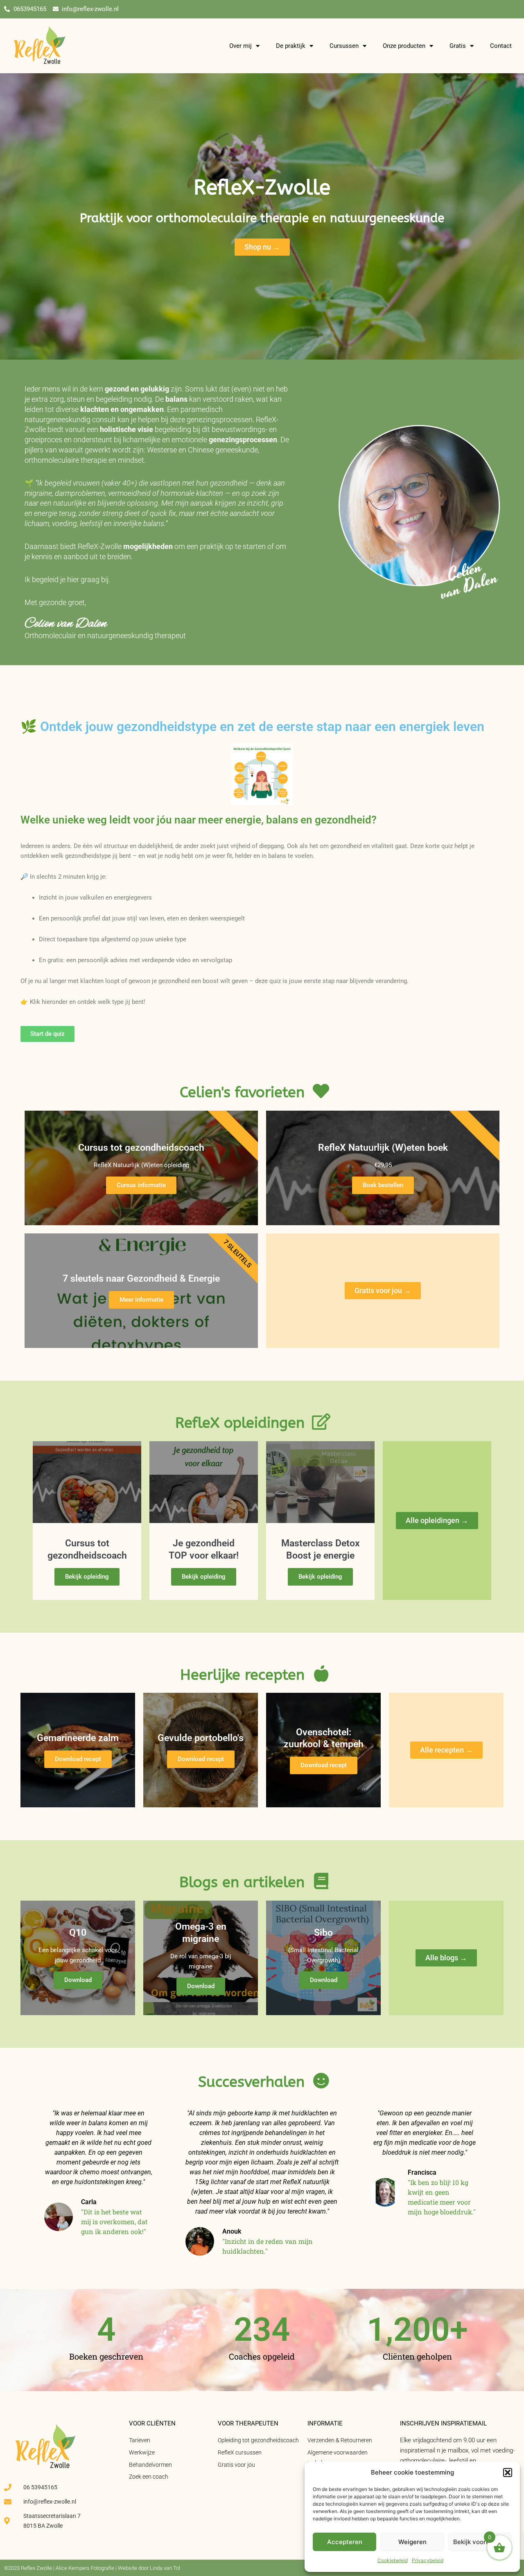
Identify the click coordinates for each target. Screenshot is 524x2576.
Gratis (458, 46)
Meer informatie (141, 1300)
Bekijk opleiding (87, 1577)
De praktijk (291, 46)
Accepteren (345, 2542)
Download (78, 1980)
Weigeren (412, 2542)
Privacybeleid (428, 2560)
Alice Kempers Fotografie (85, 2568)
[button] (508, 2473)
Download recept (78, 1759)
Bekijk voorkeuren (480, 2542)
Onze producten (404, 46)
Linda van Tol (165, 2568)
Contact (501, 46)
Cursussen (344, 46)
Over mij (241, 46)
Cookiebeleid (393, 2560)
